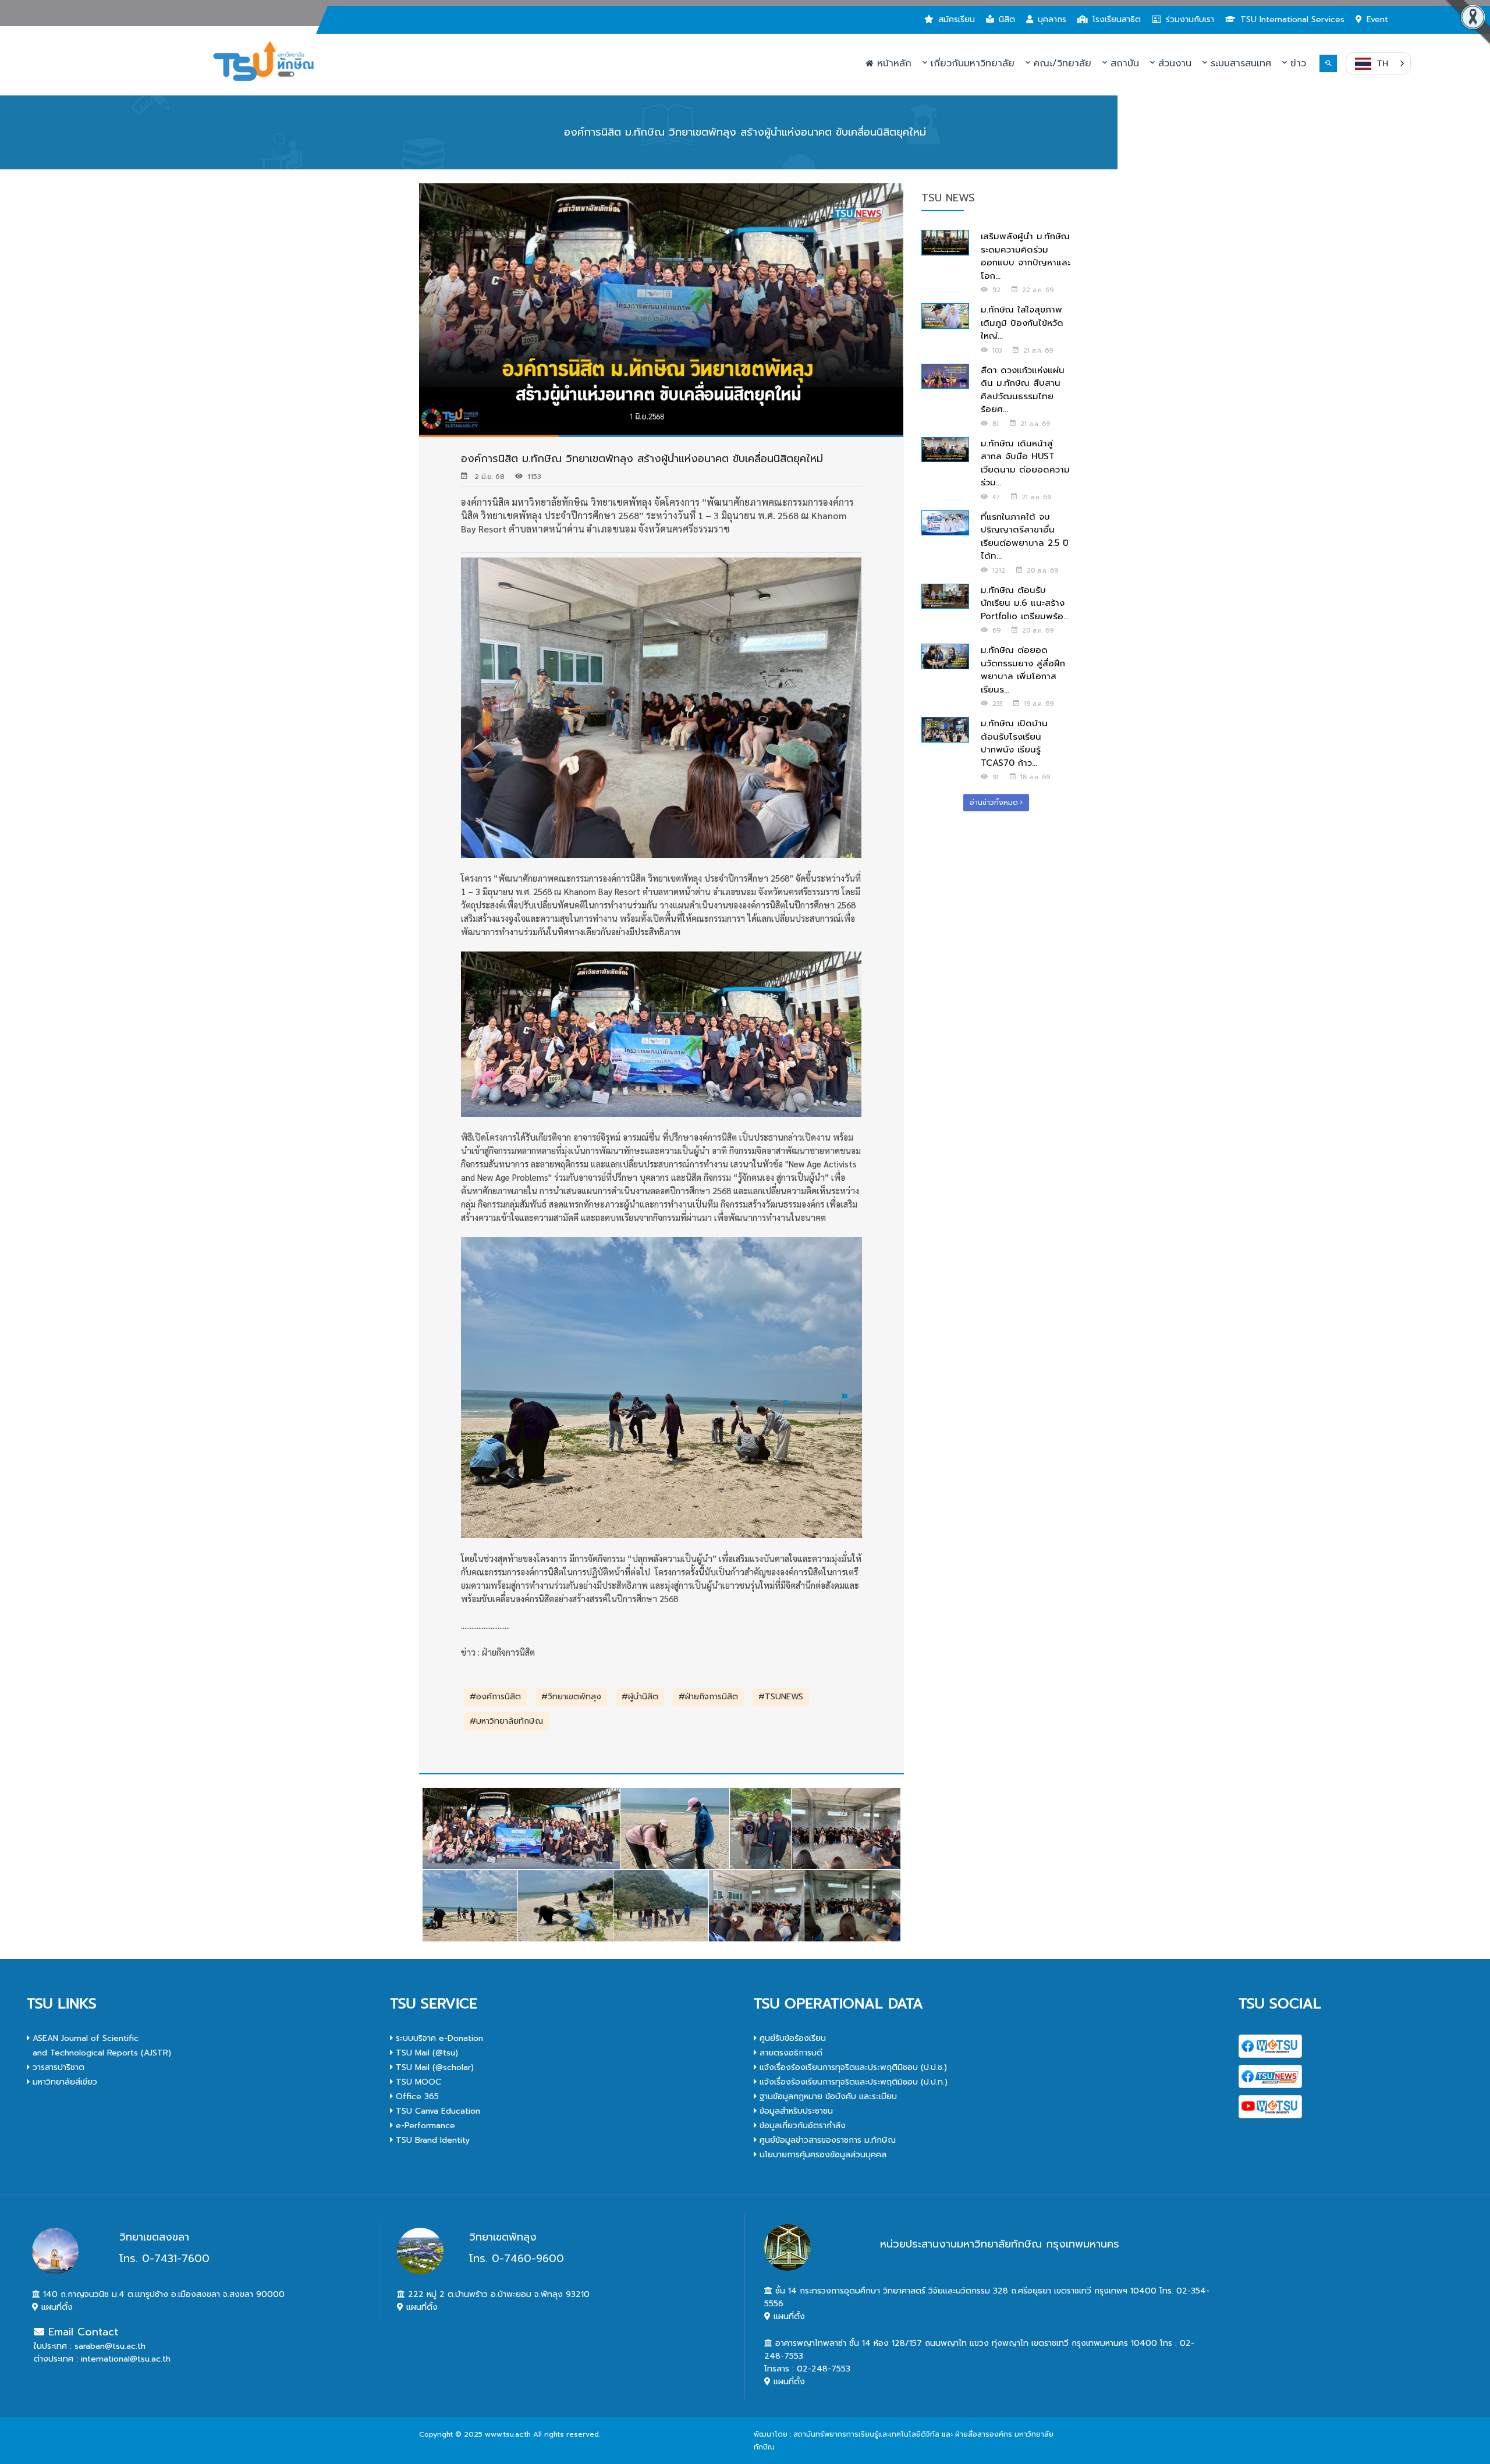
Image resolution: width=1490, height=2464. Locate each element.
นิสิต (1007, 19)
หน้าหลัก (893, 63)
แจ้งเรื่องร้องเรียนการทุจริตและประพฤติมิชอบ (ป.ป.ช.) (852, 2067)
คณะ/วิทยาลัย (1061, 63)
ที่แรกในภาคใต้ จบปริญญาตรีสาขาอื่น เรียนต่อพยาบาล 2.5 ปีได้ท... (1025, 537)
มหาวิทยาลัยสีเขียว (63, 2082)
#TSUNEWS (781, 1697)
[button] (1378, 63)
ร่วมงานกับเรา (1190, 19)
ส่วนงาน (1173, 63)
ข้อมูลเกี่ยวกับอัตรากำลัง (801, 2126)
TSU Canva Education (437, 2111)
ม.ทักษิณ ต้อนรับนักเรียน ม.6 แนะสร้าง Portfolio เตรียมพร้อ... (1025, 603)
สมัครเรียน (957, 19)
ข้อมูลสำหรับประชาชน (795, 2111)
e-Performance (424, 2126)
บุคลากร (1052, 19)
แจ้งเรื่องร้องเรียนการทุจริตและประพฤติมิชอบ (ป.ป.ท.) (852, 2082)
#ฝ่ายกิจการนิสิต (708, 1697)
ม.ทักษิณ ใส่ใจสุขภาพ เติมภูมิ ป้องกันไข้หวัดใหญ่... (1022, 323)
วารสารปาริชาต (57, 2067)
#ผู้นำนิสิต (640, 1697)
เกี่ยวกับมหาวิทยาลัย (971, 63)
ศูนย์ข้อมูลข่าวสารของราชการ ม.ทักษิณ (826, 2140)
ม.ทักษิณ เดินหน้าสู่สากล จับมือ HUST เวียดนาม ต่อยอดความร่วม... (1025, 463)
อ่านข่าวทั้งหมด (995, 803)
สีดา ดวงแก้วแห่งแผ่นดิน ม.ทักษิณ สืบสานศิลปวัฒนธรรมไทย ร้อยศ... (1023, 390)
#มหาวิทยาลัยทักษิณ (506, 1721)
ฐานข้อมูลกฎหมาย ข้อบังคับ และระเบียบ (827, 2096)
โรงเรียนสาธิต (1117, 19)
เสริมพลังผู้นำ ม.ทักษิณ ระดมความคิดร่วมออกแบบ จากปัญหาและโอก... (1026, 256)
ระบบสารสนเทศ (1239, 63)
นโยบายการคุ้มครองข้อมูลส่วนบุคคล (822, 2155)
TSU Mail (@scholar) (433, 2067)
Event (1377, 19)
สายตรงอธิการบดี (790, 2053)
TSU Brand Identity (431, 2140)
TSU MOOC (417, 2082)
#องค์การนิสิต (495, 1697)
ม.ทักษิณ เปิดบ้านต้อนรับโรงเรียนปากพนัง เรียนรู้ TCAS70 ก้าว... (1014, 743)
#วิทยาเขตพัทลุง (571, 1697)
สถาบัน (1123, 63)
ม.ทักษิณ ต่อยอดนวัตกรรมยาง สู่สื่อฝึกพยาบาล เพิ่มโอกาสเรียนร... (1023, 670)
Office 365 (416, 2096)
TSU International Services (1292, 19)
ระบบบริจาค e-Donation (438, 2038)
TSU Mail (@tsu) (425, 2053)
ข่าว (1296, 63)
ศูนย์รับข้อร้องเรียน (791, 2038)
